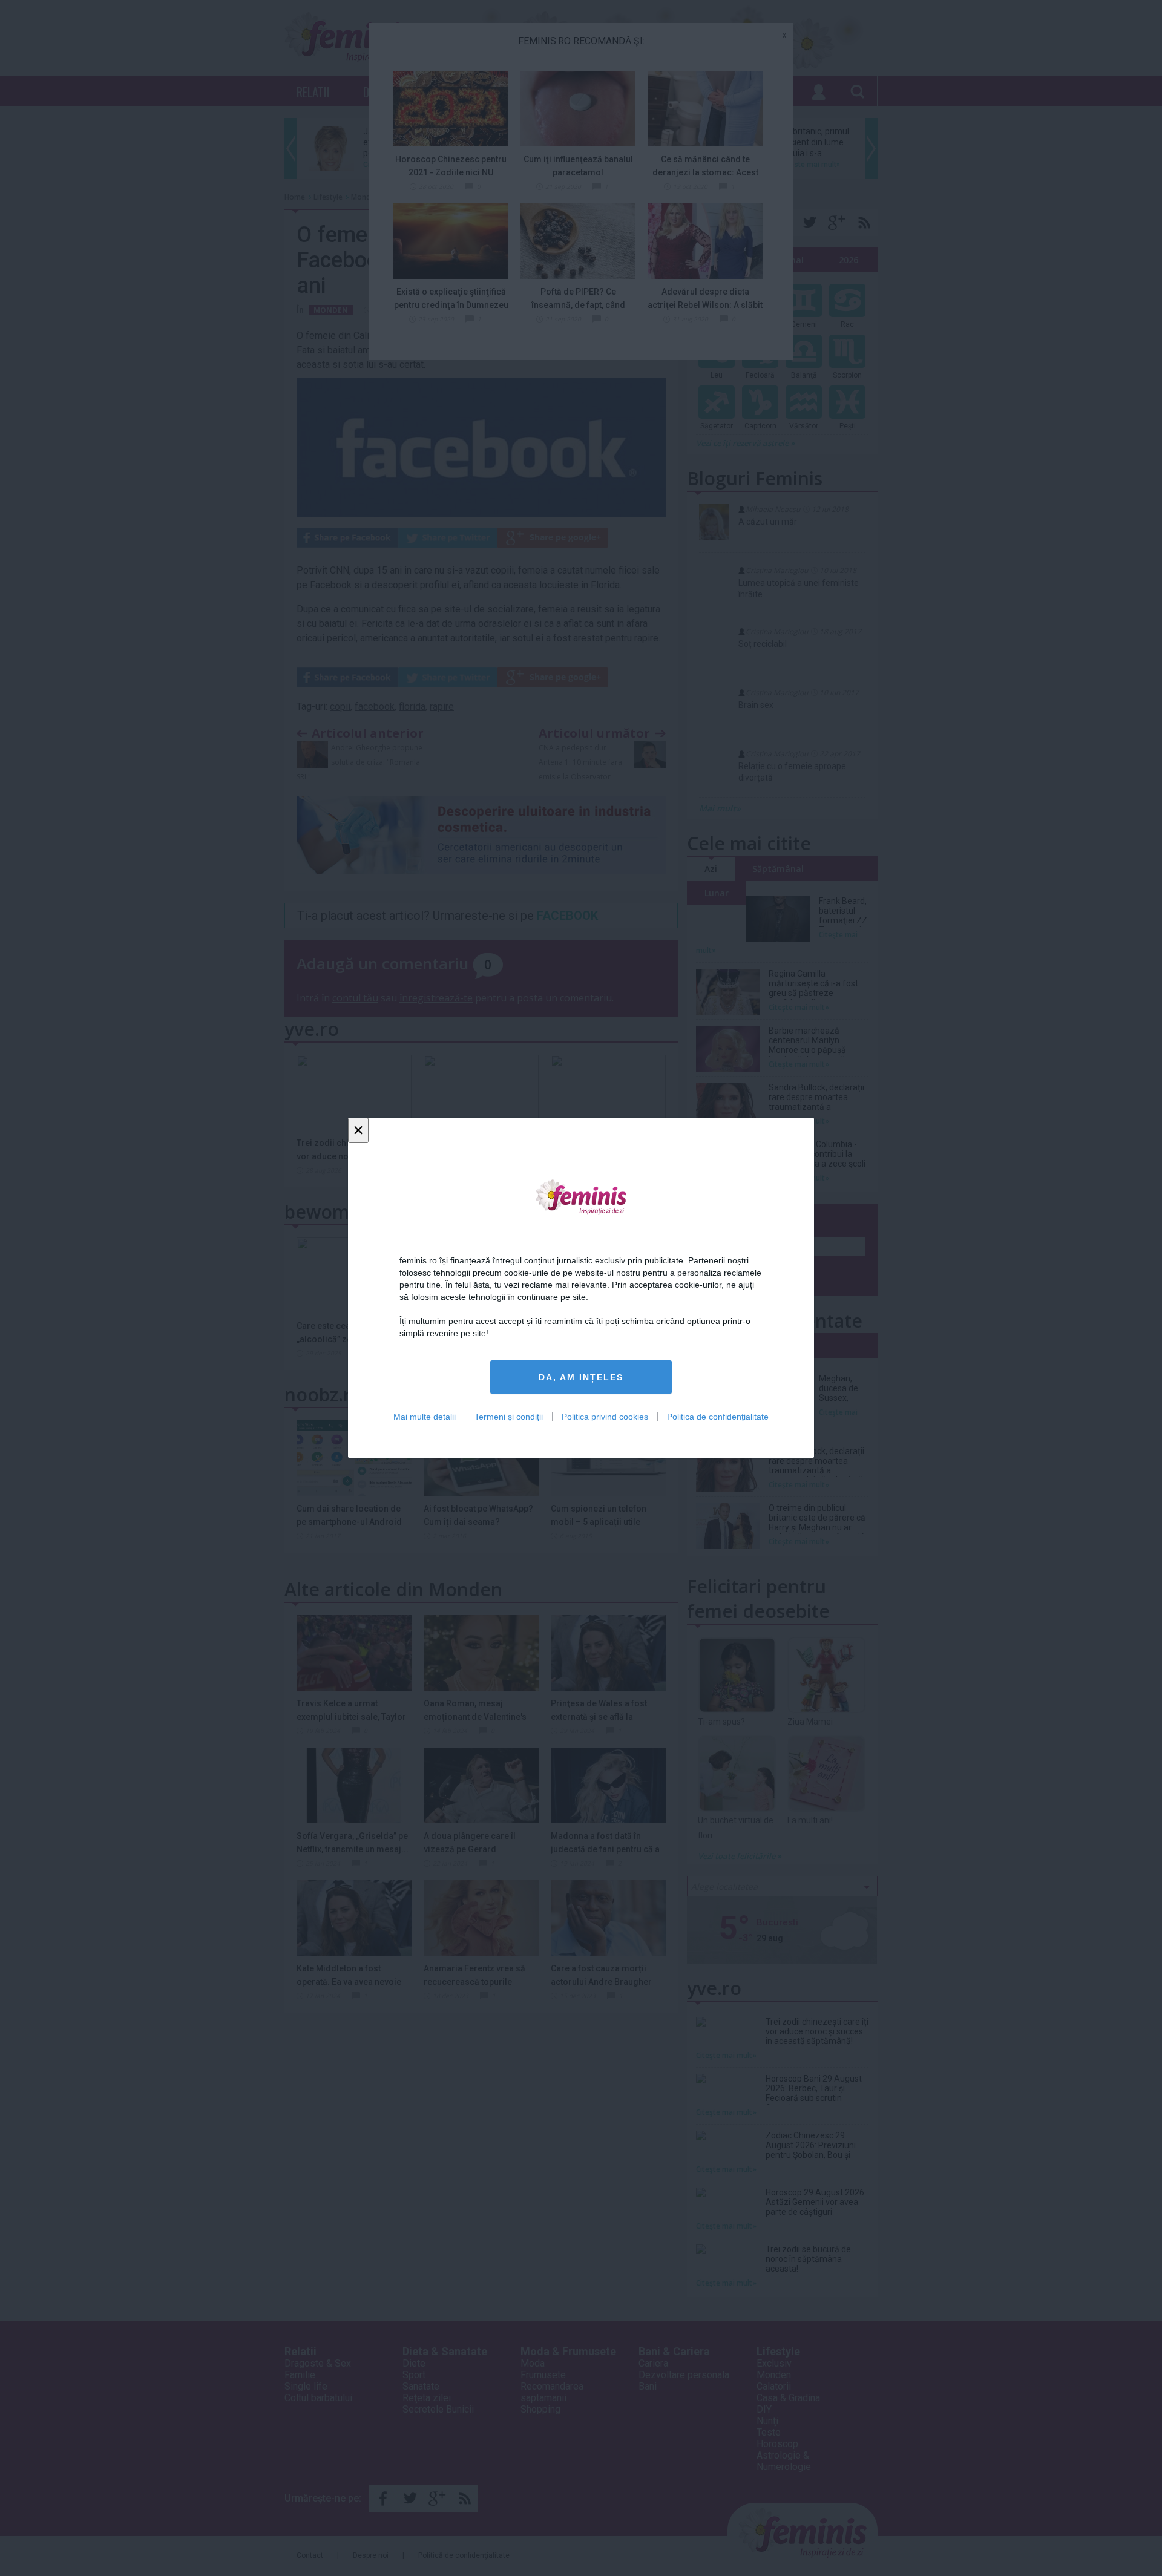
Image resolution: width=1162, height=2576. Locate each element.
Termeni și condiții (509, 1417)
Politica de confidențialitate (718, 1417)
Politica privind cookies (605, 1417)
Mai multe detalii (425, 1417)
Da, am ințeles (581, 1377)
